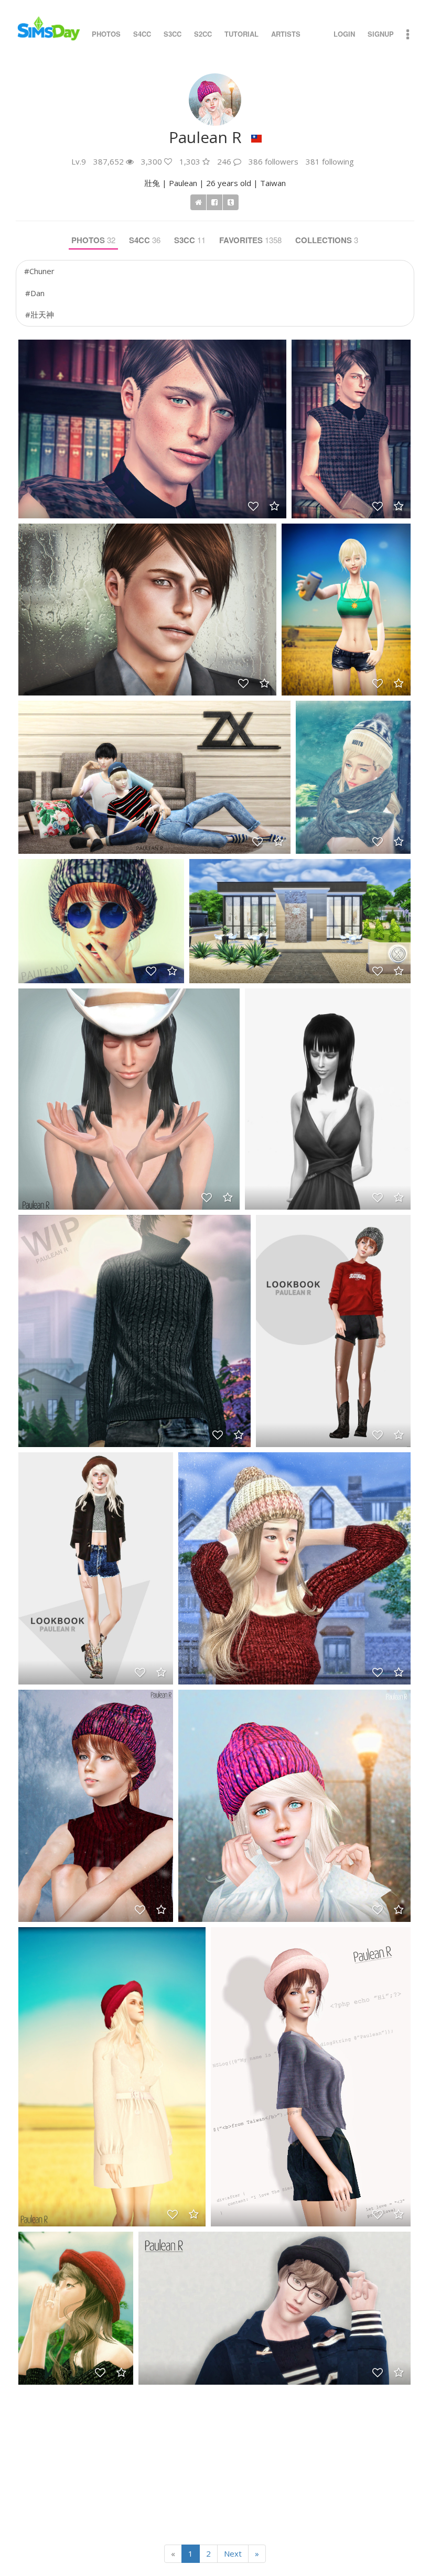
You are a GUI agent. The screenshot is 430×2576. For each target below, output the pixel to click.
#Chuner (39, 271)
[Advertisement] (215, 2461)
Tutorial (241, 34)
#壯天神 (40, 314)
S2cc (203, 34)
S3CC (190, 240)
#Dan (35, 293)
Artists (286, 34)
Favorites (250, 240)
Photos (106, 34)
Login (344, 34)
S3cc (173, 34)
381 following (330, 161)
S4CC (145, 240)
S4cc (142, 34)
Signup (381, 34)
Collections (327, 240)
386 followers (273, 161)
